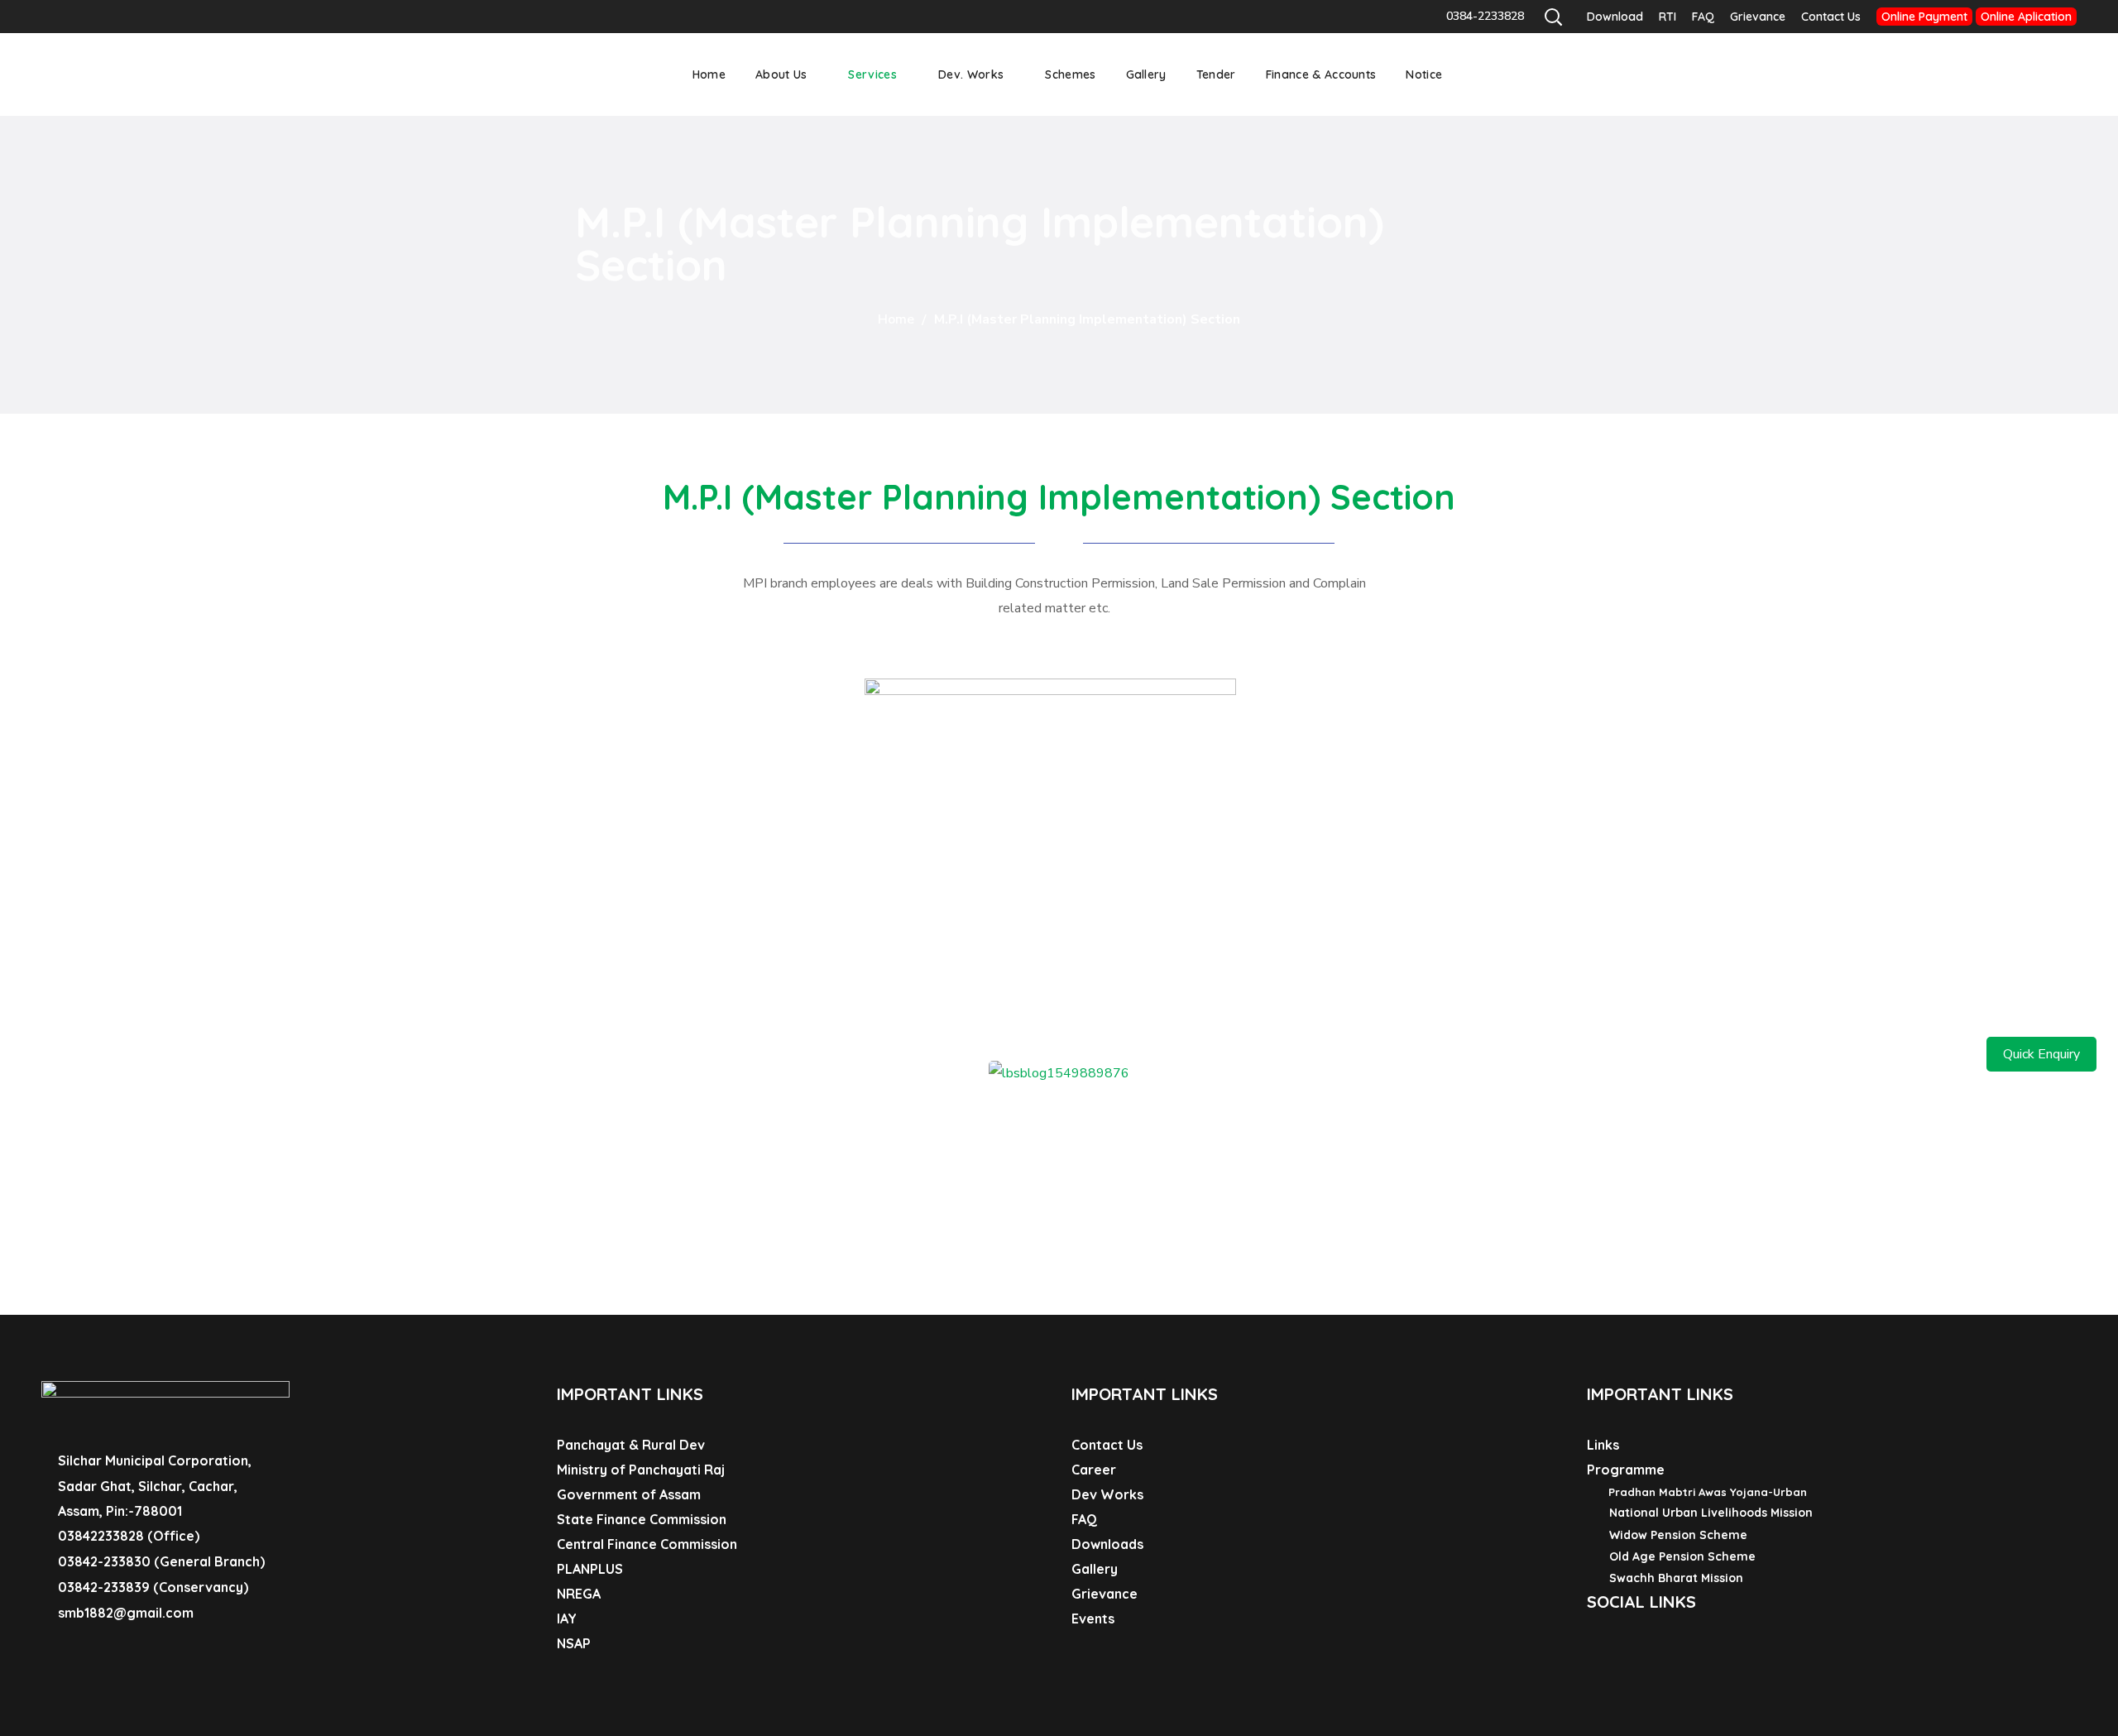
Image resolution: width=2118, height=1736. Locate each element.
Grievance (1758, 17)
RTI (1668, 17)
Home (896, 319)
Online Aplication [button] (2026, 17)
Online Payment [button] (1924, 17)
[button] (1553, 17)
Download (1615, 17)
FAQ (1703, 17)
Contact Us (1831, 17)
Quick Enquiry (2041, 1054)
